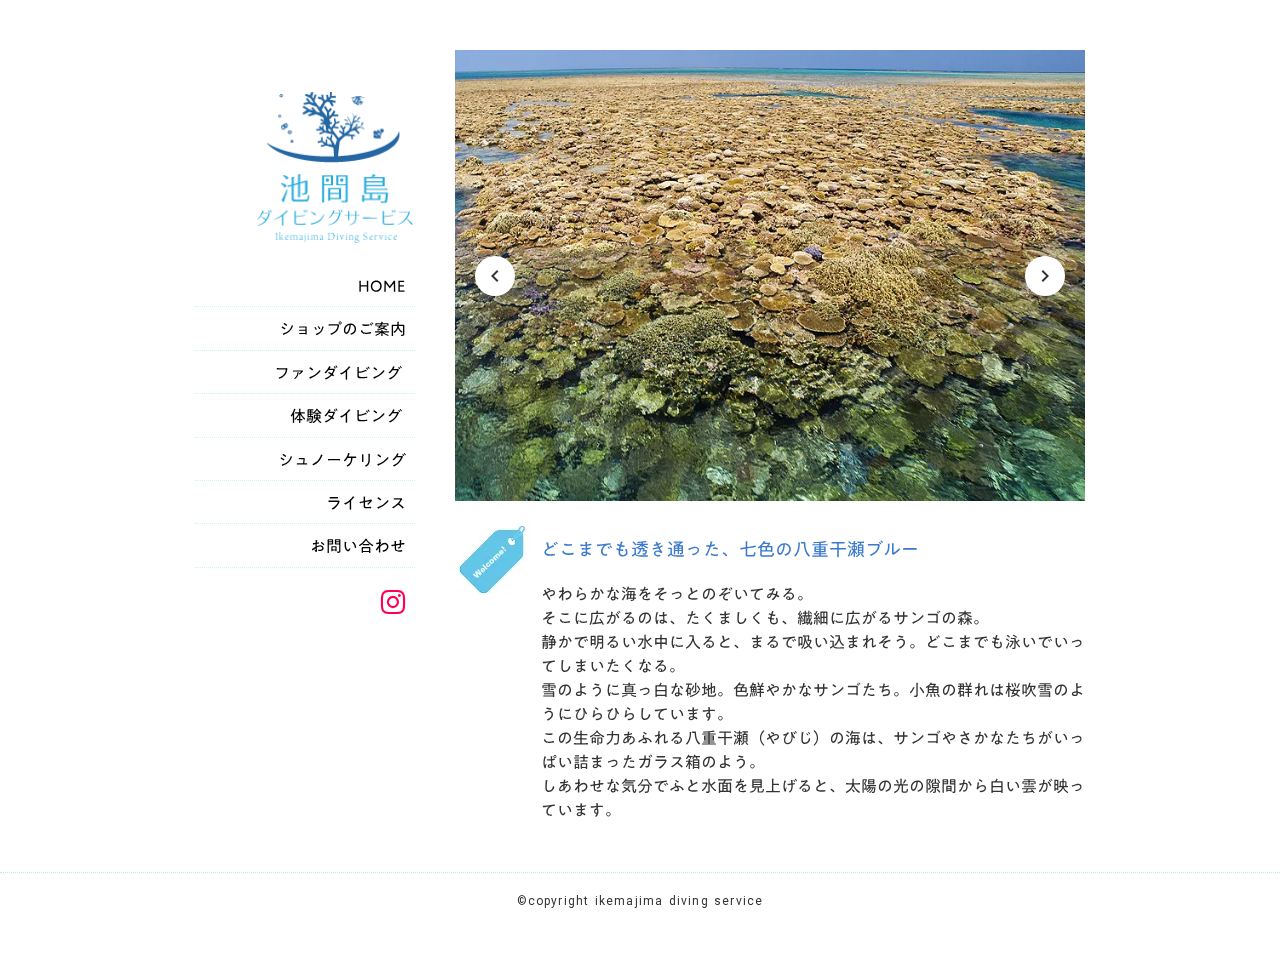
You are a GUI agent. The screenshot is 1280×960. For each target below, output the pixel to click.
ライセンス (368, 503)
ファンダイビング (342, 373)
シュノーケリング (344, 460)
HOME (384, 286)
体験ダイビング (350, 416)
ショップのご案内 (344, 329)
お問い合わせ (360, 546)
